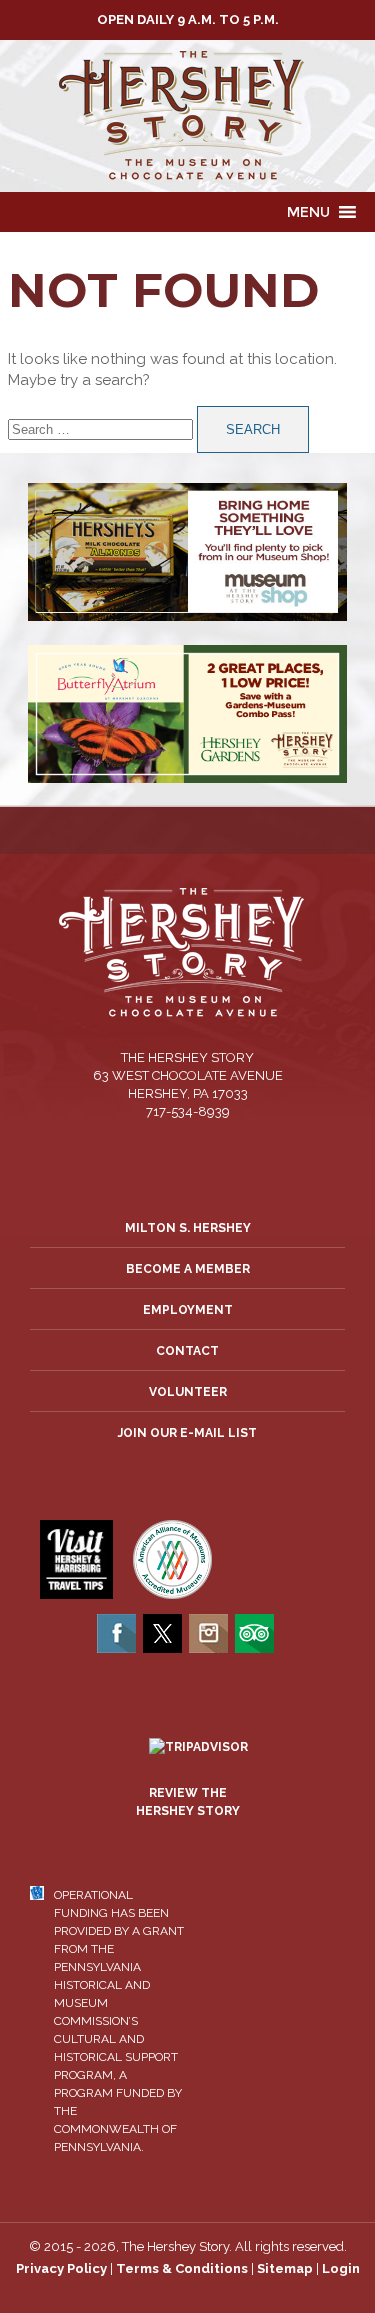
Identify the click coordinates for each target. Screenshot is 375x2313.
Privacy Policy (61, 2268)
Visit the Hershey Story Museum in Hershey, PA (187, 116)
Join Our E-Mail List (187, 1433)
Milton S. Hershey (188, 1228)
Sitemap (285, 2268)
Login (341, 2268)
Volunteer (188, 1392)
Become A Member (188, 1269)
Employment (188, 1310)
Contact (187, 1351)
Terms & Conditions (182, 2268)
